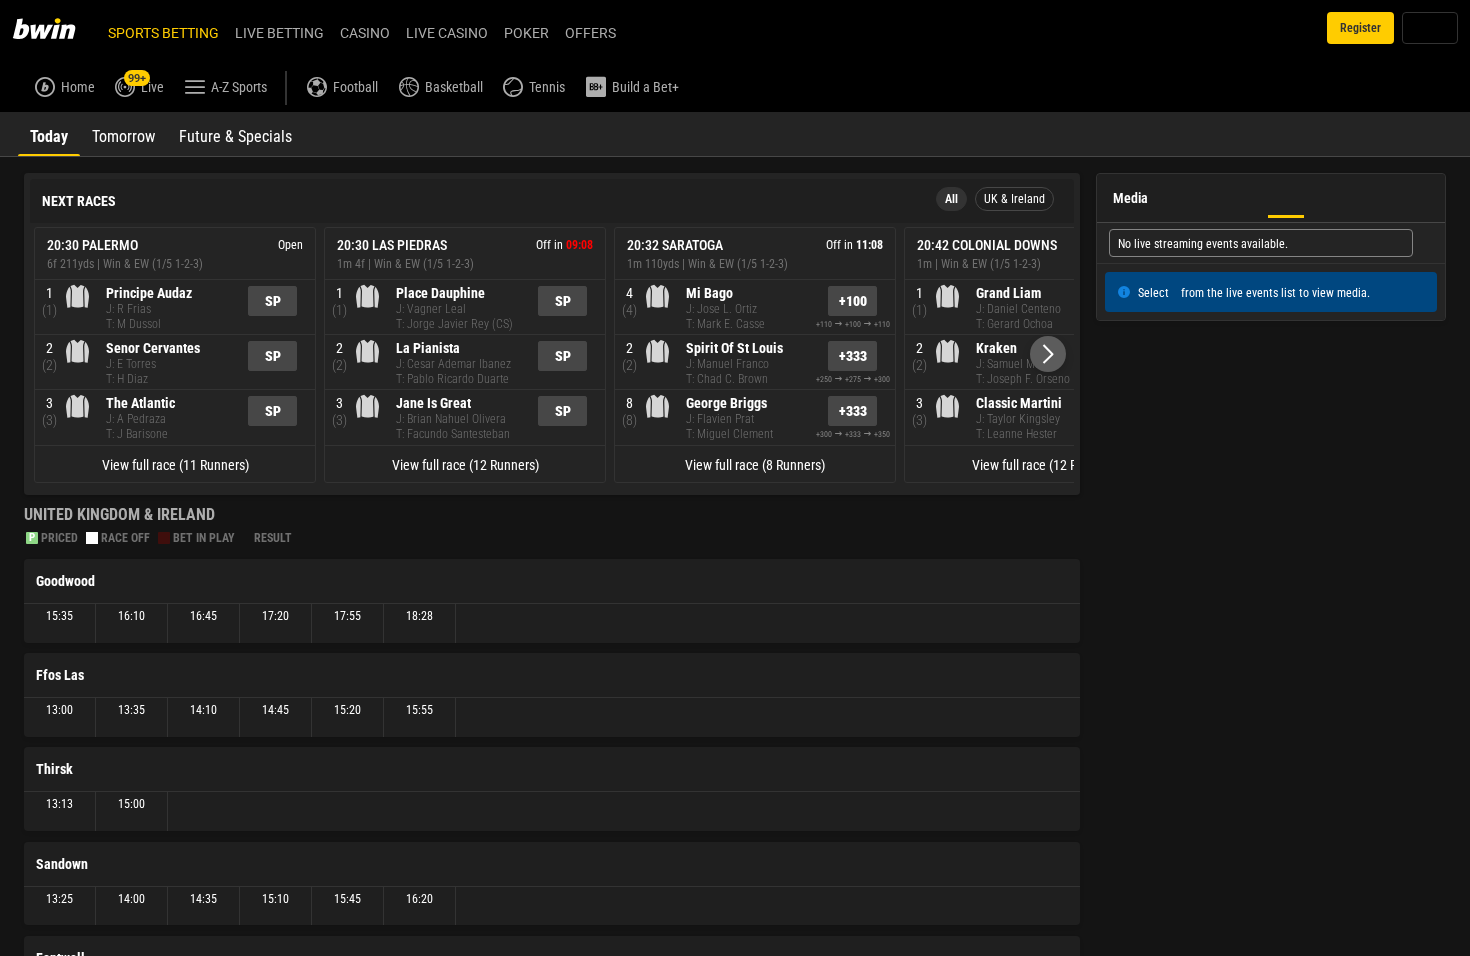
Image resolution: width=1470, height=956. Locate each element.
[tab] (49, 134)
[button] (1048, 354)
